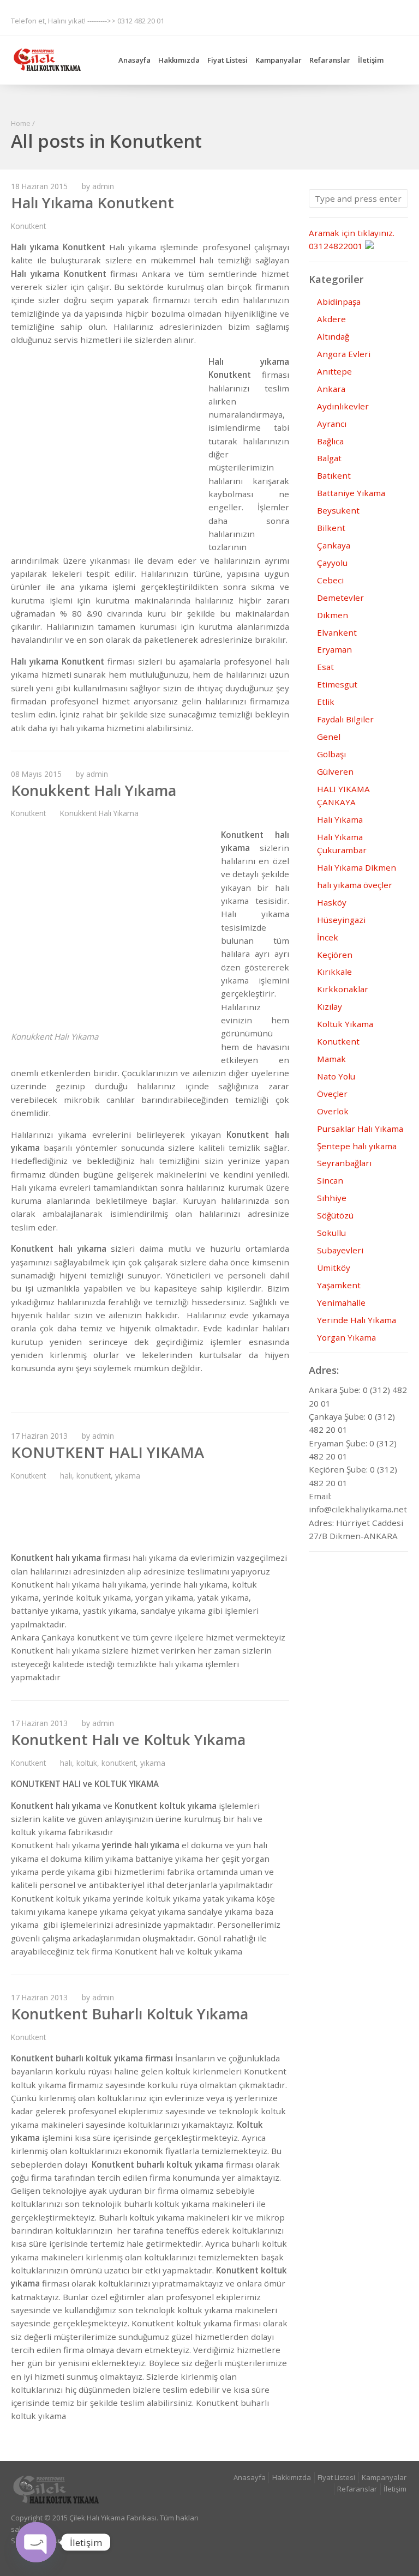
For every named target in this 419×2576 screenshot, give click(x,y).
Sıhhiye (332, 1198)
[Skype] (357, 20)
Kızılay (330, 1006)
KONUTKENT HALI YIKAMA (107, 1452)
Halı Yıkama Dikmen (357, 867)
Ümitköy (334, 1268)
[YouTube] (399, 20)
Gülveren (335, 771)
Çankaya (334, 545)
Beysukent (338, 510)
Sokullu (331, 1233)
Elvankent (337, 632)
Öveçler (332, 1094)
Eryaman (334, 649)
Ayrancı (332, 424)
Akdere (331, 319)
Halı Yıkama (340, 819)
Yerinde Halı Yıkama (357, 1320)
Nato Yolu (336, 1076)
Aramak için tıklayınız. (352, 233)
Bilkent (331, 528)
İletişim (371, 60)
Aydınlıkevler (343, 406)
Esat (325, 667)
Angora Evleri (344, 354)
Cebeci (330, 580)
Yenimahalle (341, 1302)
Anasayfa (134, 60)
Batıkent (334, 475)
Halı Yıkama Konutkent (92, 203)
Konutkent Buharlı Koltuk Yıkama (130, 2014)
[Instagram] (315, 20)
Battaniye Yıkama (351, 493)
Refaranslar (330, 60)
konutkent (94, 1476)
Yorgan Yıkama (346, 1337)
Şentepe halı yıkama (357, 1146)
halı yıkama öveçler (355, 885)
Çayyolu (332, 563)
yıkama (128, 1476)
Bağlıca (330, 441)
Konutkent (28, 226)
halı (66, 1476)
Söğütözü (335, 1215)
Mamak (331, 1059)
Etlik (326, 702)
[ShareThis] (337, 20)
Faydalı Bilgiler (345, 719)
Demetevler (340, 598)
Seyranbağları (344, 1163)
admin (103, 186)
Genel (329, 737)
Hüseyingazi (341, 920)
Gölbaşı (331, 754)
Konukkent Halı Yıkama (94, 790)
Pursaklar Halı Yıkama (360, 1129)
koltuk (87, 1763)
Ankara (331, 389)
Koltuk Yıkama (345, 1024)
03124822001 (336, 246)
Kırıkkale (334, 972)
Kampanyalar (279, 60)
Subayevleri (340, 1250)
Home (21, 123)
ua (94, 2541)
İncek (328, 937)
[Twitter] (379, 20)
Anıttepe (334, 371)
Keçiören (335, 955)
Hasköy (332, 902)
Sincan (330, 1180)
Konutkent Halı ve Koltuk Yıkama (128, 1739)
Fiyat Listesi (228, 60)
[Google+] (295, 20)
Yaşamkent (339, 1285)
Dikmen (333, 615)
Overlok (333, 1111)
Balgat (329, 458)
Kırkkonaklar (343, 989)
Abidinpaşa (339, 301)
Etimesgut (337, 684)
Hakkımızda (179, 60)
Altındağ (333, 336)
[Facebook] (273, 20)
